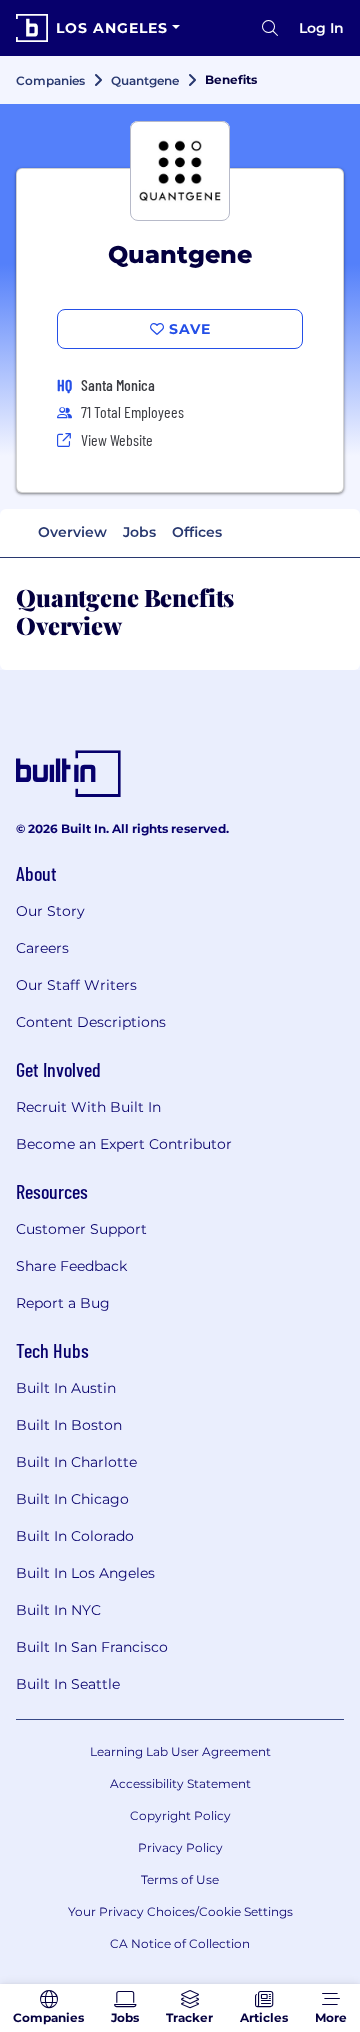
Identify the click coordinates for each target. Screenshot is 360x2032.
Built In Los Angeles (85, 1573)
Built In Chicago (72, 1499)
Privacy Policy (180, 1847)
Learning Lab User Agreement (180, 1751)
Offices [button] (197, 532)
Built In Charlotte (76, 1462)
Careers (42, 948)
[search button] (270, 28)
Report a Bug (63, 1303)
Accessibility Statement (180, 1783)
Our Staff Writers (76, 985)
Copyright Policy (180, 1815)
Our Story (50, 911)
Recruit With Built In (88, 1107)
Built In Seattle (68, 1684)
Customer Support (81, 1229)
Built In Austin (66, 1388)
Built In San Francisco (92, 1647)
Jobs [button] (139, 532)
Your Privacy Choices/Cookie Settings (180, 1911)
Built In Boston (69, 1425)
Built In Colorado (75, 1536)
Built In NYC (58, 1610)
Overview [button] (72, 532)
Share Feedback (71, 1266)
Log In (321, 28)
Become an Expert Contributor (124, 1144)
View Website (117, 439)
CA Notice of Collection (180, 1943)
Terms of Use (180, 1879)
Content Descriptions (91, 1022)
